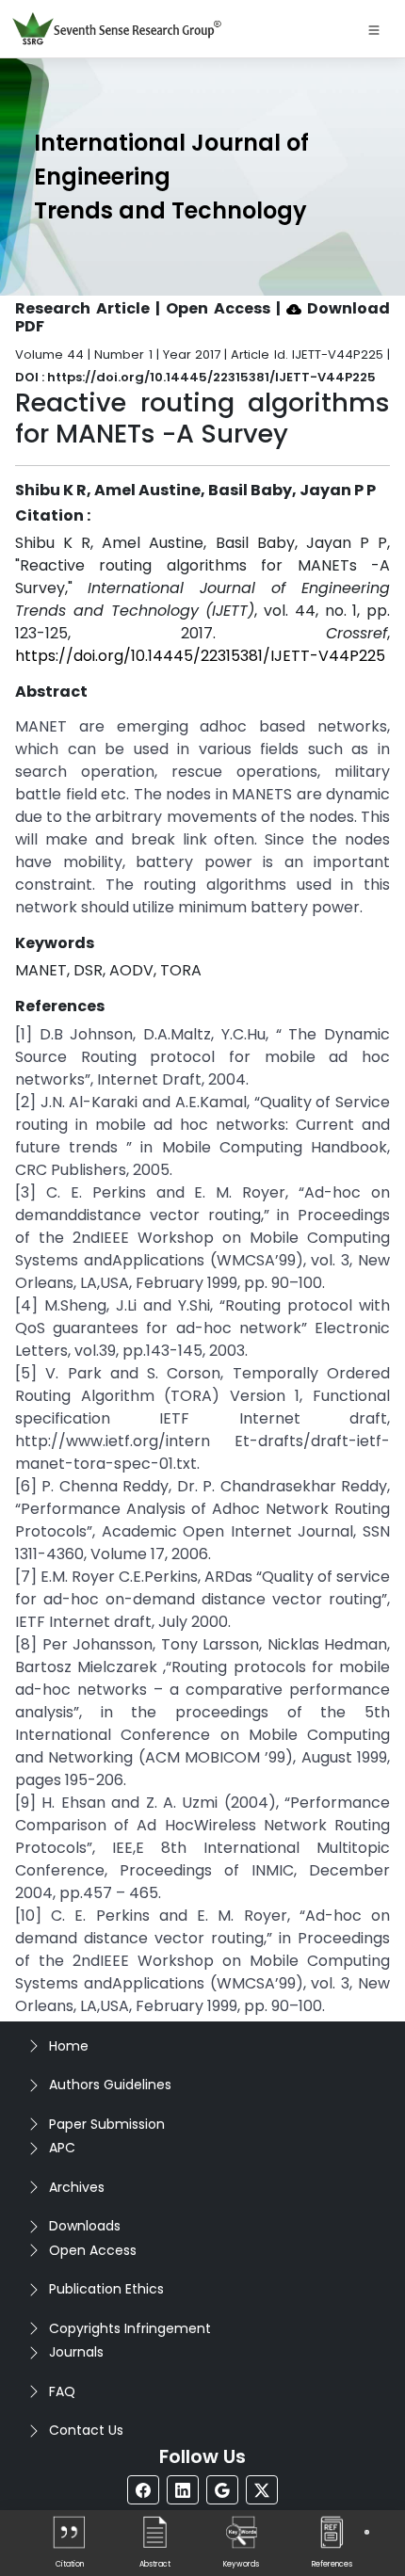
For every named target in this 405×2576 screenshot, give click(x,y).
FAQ (62, 2391)
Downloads (85, 2226)
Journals (76, 2352)
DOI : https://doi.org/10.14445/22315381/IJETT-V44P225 (195, 377)
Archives (77, 2187)
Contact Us (86, 2430)
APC (62, 2148)
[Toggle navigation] (374, 29)
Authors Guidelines (110, 2085)
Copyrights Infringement (130, 2328)
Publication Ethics (106, 2289)
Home (69, 2046)
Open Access (93, 2250)
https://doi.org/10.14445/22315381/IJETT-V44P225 (200, 656)
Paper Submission (107, 2124)
